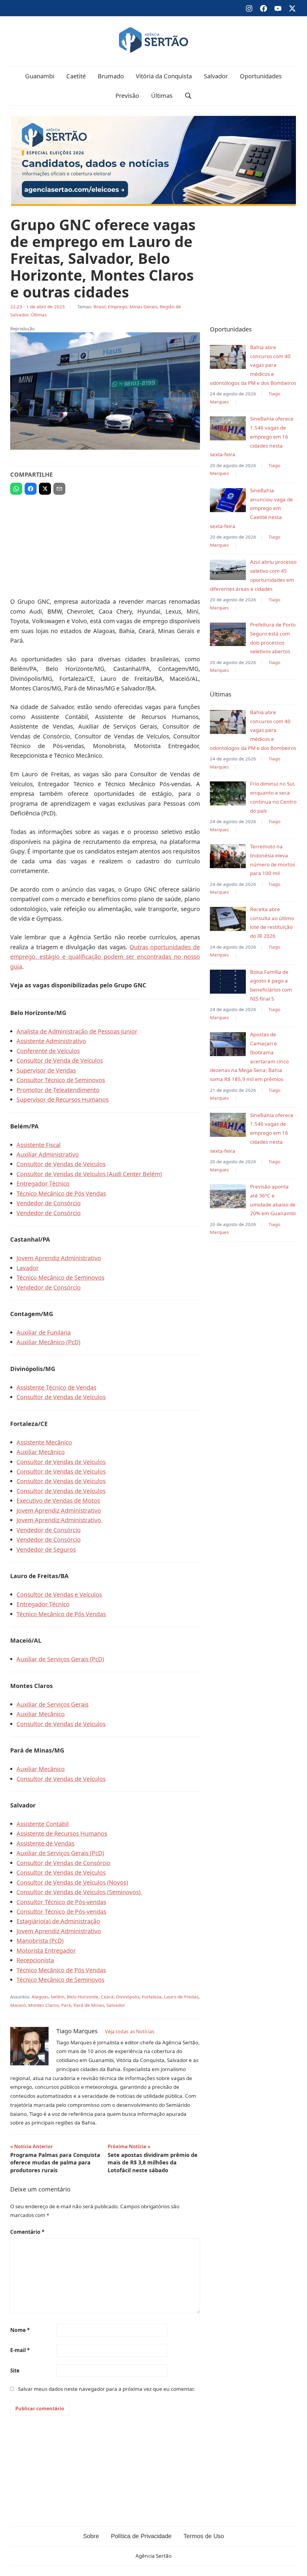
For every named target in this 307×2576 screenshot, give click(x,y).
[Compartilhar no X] (45, 489)
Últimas (162, 96)
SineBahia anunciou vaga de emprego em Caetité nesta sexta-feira (251, 508)
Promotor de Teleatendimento (58, 1090)
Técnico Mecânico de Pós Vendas (61, 1193)
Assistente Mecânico (44, 1442)
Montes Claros (43, 2005)
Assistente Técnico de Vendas (56, 1387)
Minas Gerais (143, 307)
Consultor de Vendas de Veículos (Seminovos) (79, 1892)
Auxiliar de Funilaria (44, 1332)
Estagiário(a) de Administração (58, 1921)
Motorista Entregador (46, 1951)
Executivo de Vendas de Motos (58, 1501)
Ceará (107, 1997)
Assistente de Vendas (45, 1843)
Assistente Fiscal (39, 1145)
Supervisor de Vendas (46, 1070)
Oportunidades (261, 76)
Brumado (111, 76)
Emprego (118, 307)
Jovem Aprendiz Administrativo (59, 1258)
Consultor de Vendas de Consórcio (63, 1863)
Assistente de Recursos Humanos (62, 1833)
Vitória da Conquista (164, 76)
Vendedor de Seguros (46, 1549)
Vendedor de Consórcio (49, 1203)
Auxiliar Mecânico (41, 1452)
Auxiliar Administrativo (48, 1154)
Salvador (216, 76)
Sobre (91, 2536)
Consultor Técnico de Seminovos (61, 1080)
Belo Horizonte (83, 1997)
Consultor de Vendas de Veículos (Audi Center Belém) (89, 1174)
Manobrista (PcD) (40, 1941)
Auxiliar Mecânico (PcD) (48, 1342)
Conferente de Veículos (48, 1051)
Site (15, 2371)
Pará (66, 2005)
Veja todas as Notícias (130, 2031)
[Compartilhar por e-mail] (59, 489)
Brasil (100, 307)
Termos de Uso (204, 2536)
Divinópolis (128, 1997)
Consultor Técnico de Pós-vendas (61, 1902)
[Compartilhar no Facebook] (31, 489)
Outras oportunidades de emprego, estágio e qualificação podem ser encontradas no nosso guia (105, 957)
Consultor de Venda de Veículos (60, 1060)
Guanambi (40, 76)
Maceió (18, 2005)
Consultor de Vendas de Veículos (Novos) (72, 1882)
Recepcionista (35, 1960)
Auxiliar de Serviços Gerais (52, 1704)
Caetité (76, 76)
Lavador (28, 1268)
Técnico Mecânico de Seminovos (60, 1277)
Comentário (27, 2232)
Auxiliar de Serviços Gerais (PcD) (60, 1659)
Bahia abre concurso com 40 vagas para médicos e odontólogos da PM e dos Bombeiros (253, 365)
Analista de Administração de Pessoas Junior (77, 1031)
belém (58, 1997)
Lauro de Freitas (181, 1997)
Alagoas (40, 1997)
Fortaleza (152, 1997)
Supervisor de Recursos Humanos (63, 1099)
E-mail (20, 2350)
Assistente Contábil (43, 1824)
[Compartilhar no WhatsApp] (16, 489)
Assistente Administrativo (51, 1041)
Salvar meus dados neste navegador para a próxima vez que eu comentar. (106, 2389)
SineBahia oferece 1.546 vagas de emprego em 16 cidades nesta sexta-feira (252, 436)
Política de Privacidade (141, 2536)
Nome (20, 2330)
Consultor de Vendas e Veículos (59, 1595)
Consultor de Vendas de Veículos (61, 1164)
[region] (105, 543)
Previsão (127, 96)
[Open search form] (188, 96)
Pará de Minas (89, 2005)
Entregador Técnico (43, 1184)
